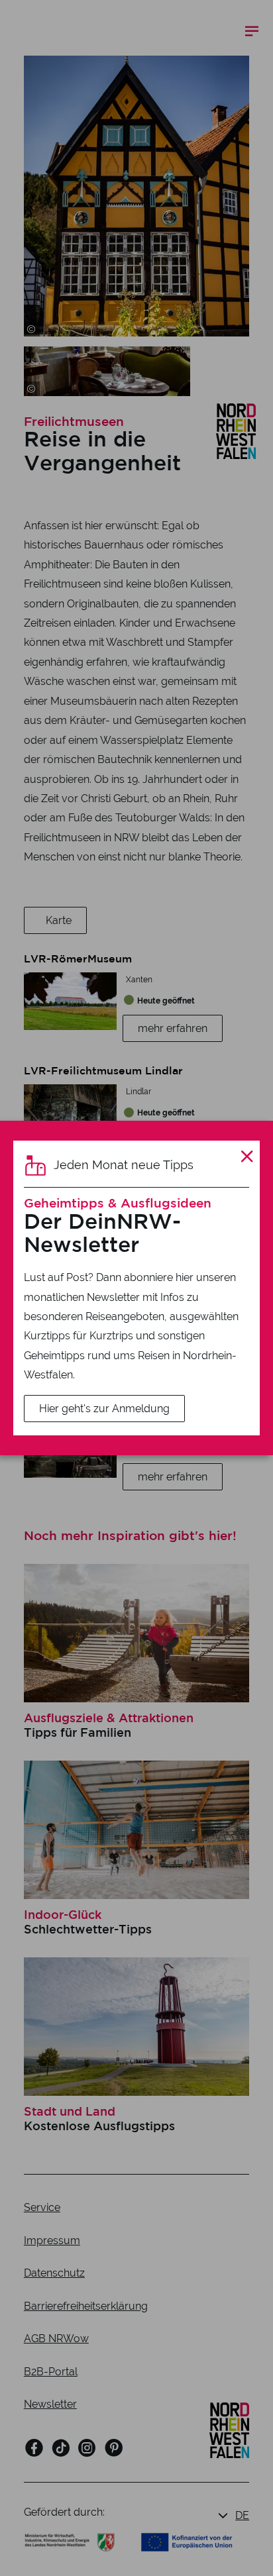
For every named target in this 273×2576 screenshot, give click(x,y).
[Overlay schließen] (247, 1157)
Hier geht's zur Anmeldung (104, 1409)
